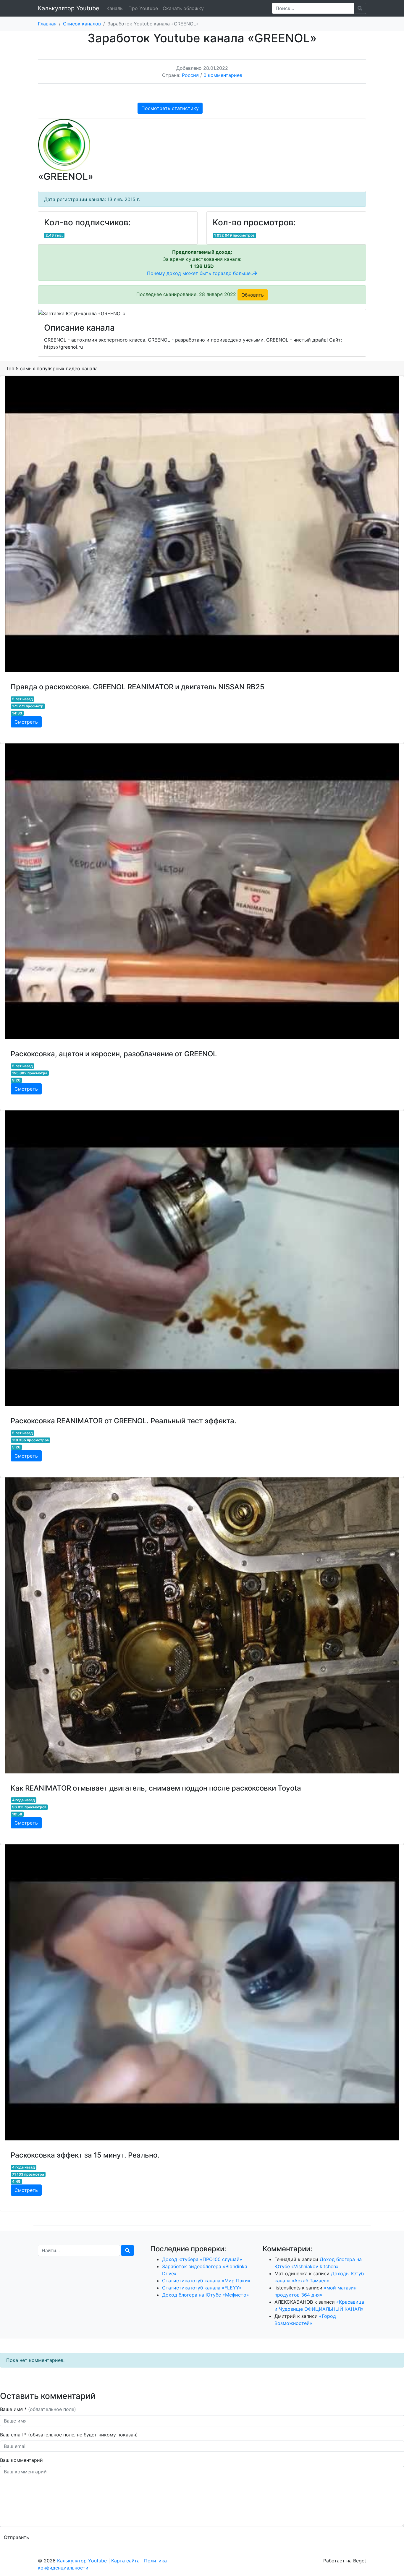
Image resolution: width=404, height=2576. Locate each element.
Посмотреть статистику (170, 108)
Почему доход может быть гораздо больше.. (200, 273)
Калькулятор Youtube (69, 8)
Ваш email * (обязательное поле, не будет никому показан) (70, 2435)
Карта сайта (125, 2561)
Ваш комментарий (21, 2460)
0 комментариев (223, 75)
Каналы (115, 8)
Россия (190, 75)
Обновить (253, 295)
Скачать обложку (183, 8)
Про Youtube (143, 8)
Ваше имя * (38, 2409)
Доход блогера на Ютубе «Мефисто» (206, 2295)
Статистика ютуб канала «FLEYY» (202, 2288)
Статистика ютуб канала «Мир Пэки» (206, 2281)
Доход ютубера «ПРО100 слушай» (202, 2259)
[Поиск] (127, 2250)
